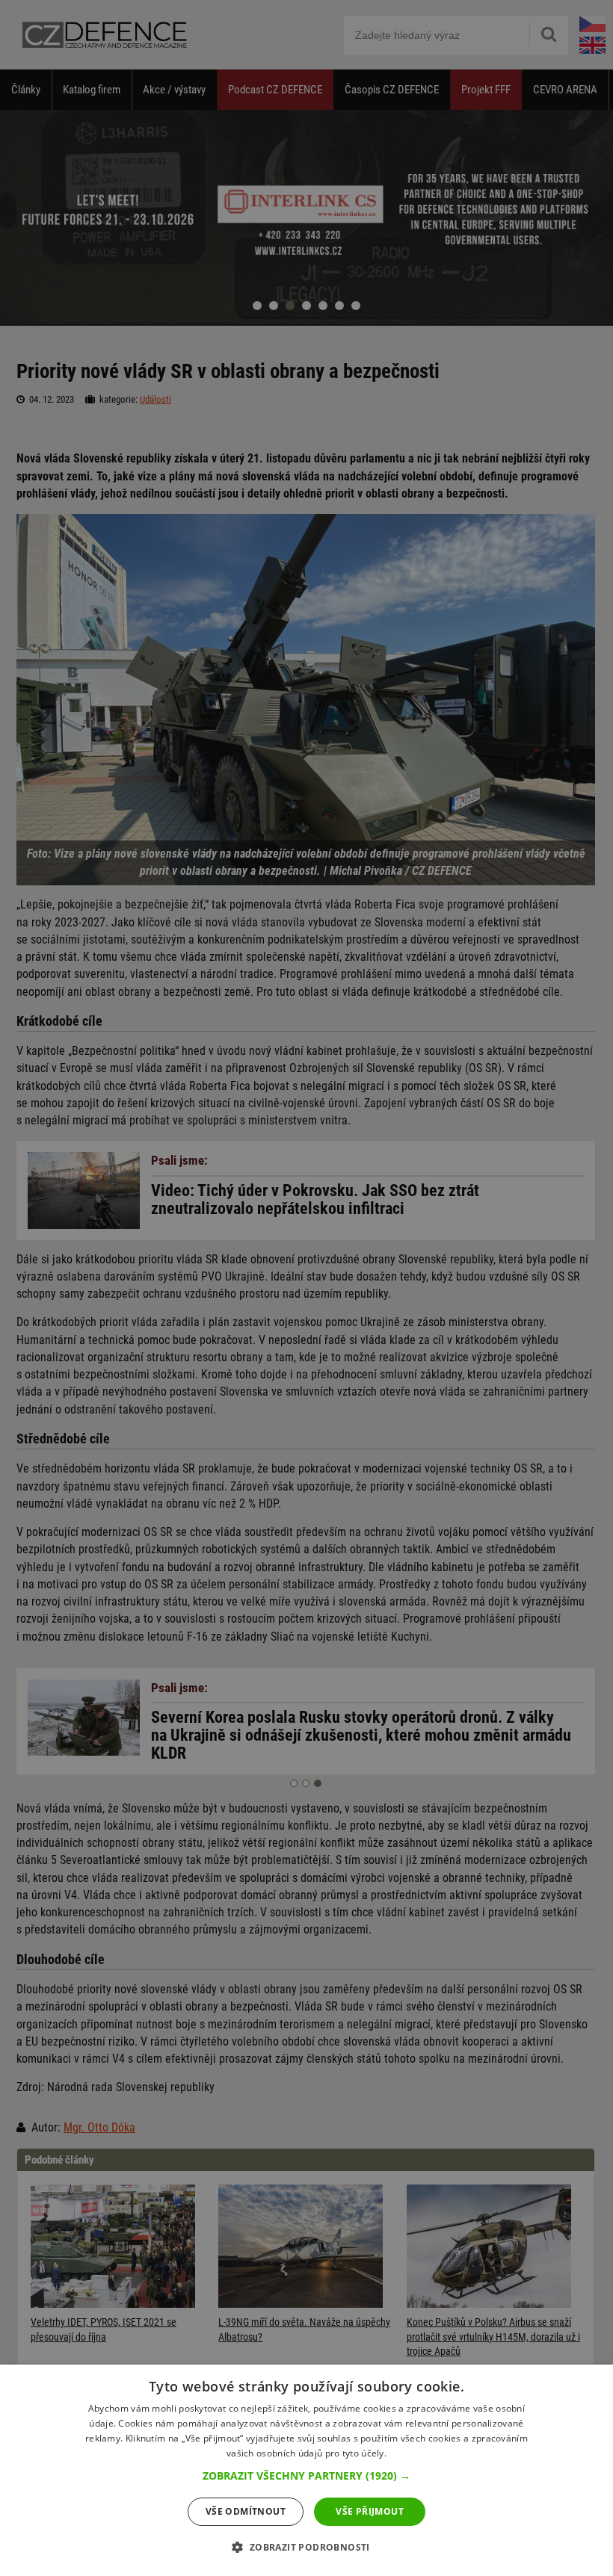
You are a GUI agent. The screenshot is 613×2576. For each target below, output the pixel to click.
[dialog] (306, 2470)
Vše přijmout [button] (370, 2511)
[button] (306, 2476)
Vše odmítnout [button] (246, 2511)
